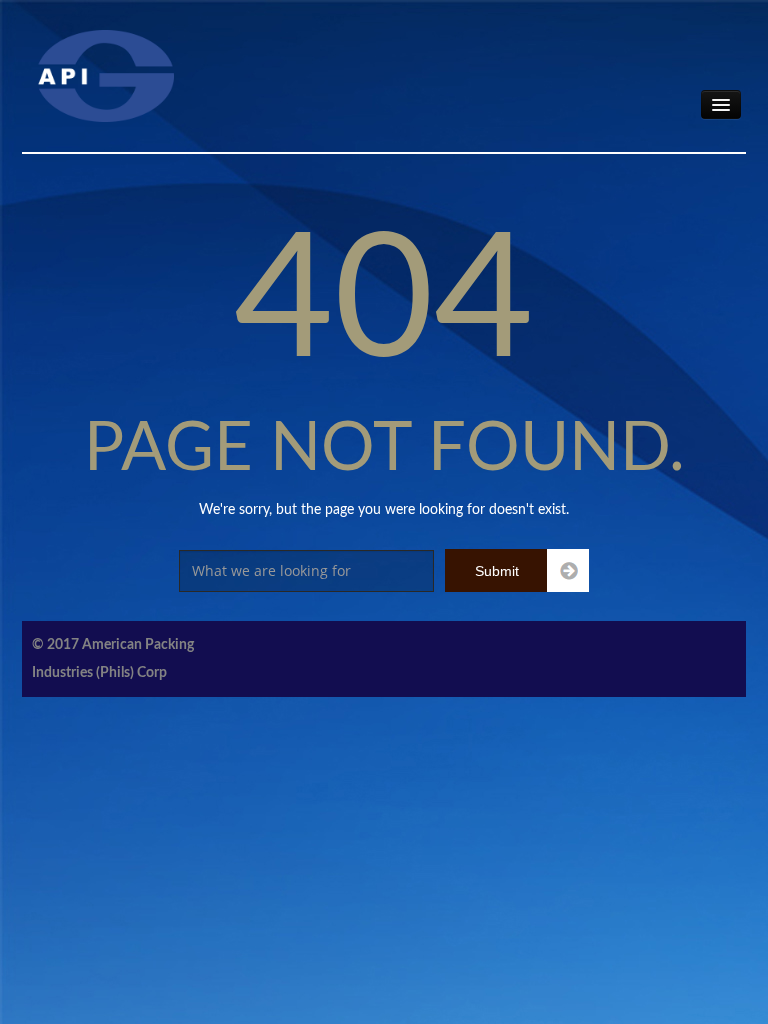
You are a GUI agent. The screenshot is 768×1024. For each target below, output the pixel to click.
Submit (497, 571)
